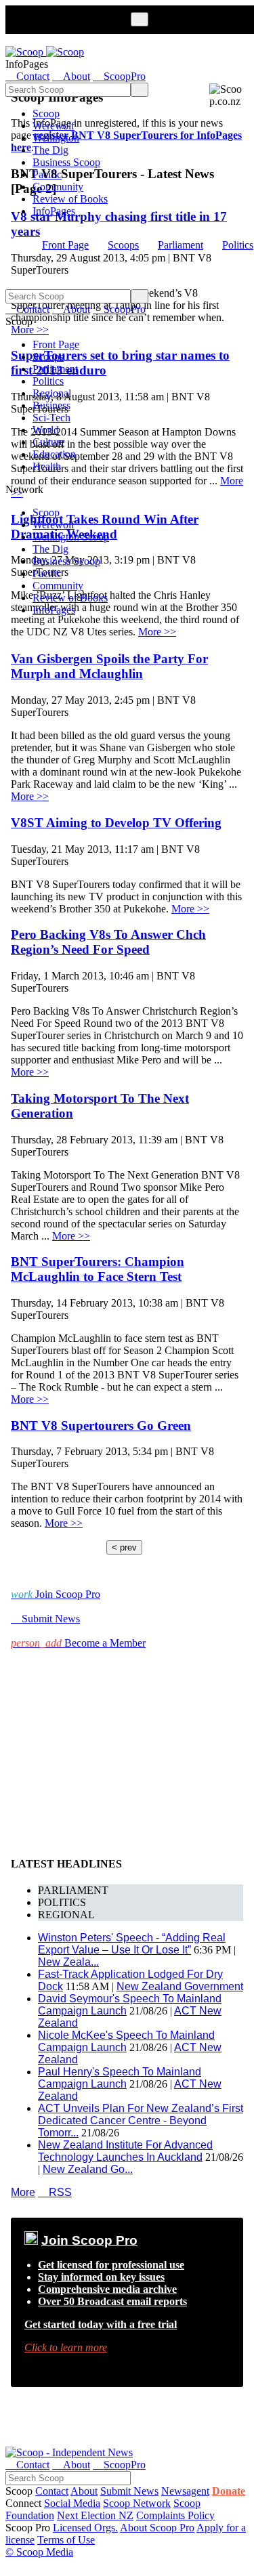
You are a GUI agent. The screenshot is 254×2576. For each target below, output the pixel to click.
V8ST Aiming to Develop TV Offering (116, 823)
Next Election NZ (95, 2515)
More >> (157, 632)
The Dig (50, 150)
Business (51, 405)
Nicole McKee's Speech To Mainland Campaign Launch (126, 2041)
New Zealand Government (180, 1986)
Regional (52, 393)
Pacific (47, 174)
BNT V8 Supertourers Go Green (101, 1426)
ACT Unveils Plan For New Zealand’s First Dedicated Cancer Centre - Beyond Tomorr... (141, 2120)
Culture (48, 442)
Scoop (46, 113)
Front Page (65, 245)
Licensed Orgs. (85, 2528)
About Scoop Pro (157, 2528)
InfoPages (54, 211)
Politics (238, 245)
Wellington (56, 138)
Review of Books (70, 199)
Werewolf (54, 126)
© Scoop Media (39, 2552)
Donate (229, 2491)
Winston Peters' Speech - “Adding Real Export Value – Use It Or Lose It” (132, 1944)
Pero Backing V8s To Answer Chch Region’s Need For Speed (108, 942)
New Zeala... (68, 1962)
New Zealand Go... (88, 2169)
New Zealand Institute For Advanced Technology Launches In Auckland (125, 2151)
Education (54, 454)
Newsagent (185, 2491)
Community (58, 187)
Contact (52, 2491)
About (84, 2491)
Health (47, 466)
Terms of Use (66, 2540)
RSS (55, 2192)
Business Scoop (66, 162)
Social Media (72, 2503)
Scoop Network (137, 2503)
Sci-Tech (51, 418)
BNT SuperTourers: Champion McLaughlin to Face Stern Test (98, 1269)
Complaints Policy (175, 2515)
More (23, 2192)
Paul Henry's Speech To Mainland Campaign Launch (120, 2078)
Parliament (181, 245)
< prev (124, 1547)
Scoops (123, 245)
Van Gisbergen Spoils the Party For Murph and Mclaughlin (109, 666)
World (46, 430)
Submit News (129, 2491)
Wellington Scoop (71, 537)
